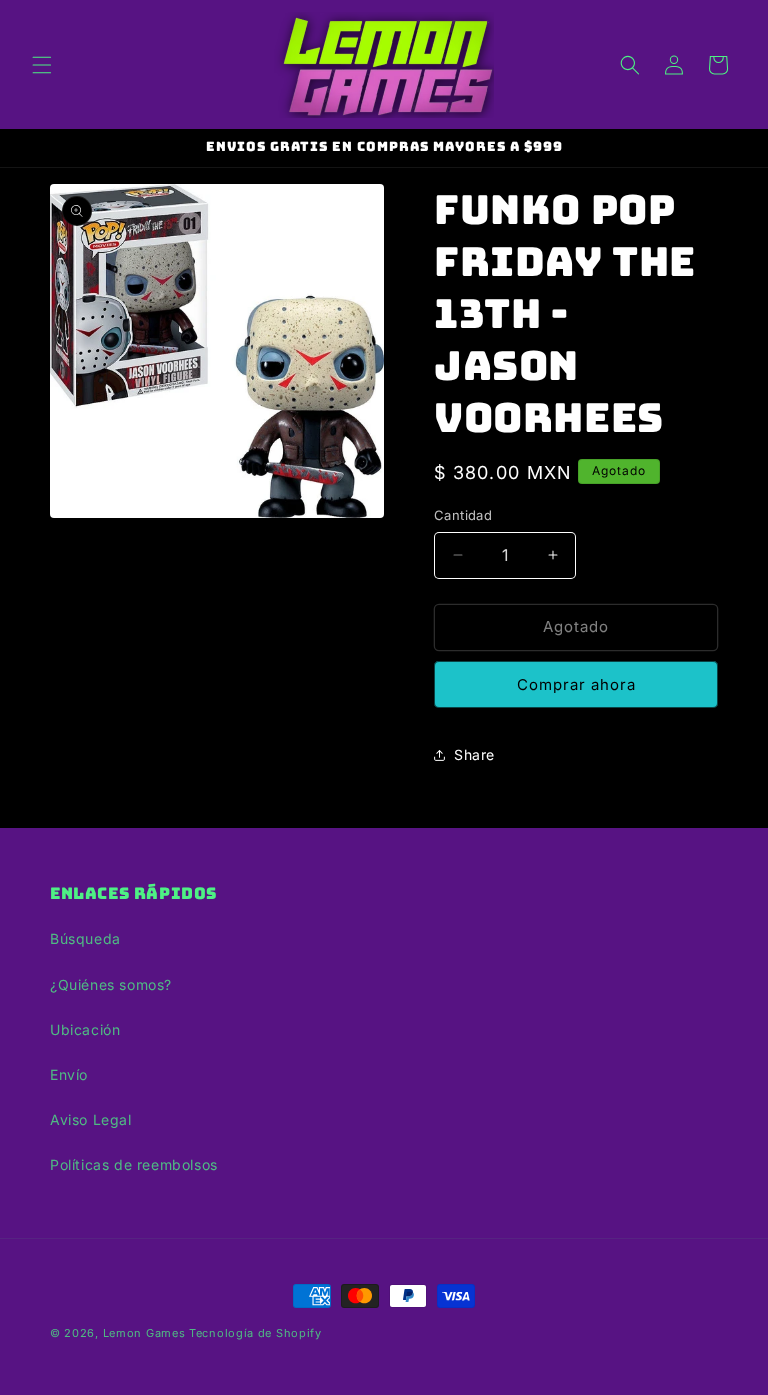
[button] (42, 65)
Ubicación (85, 1029)
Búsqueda (85, 938)
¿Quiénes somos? (111, 984)
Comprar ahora (576, 684)
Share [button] (474, 754)
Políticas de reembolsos (134, 1164)
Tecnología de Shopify (255, 1333)
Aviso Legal (91, 1119)
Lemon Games (144, 1333)
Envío (69, 1074)
